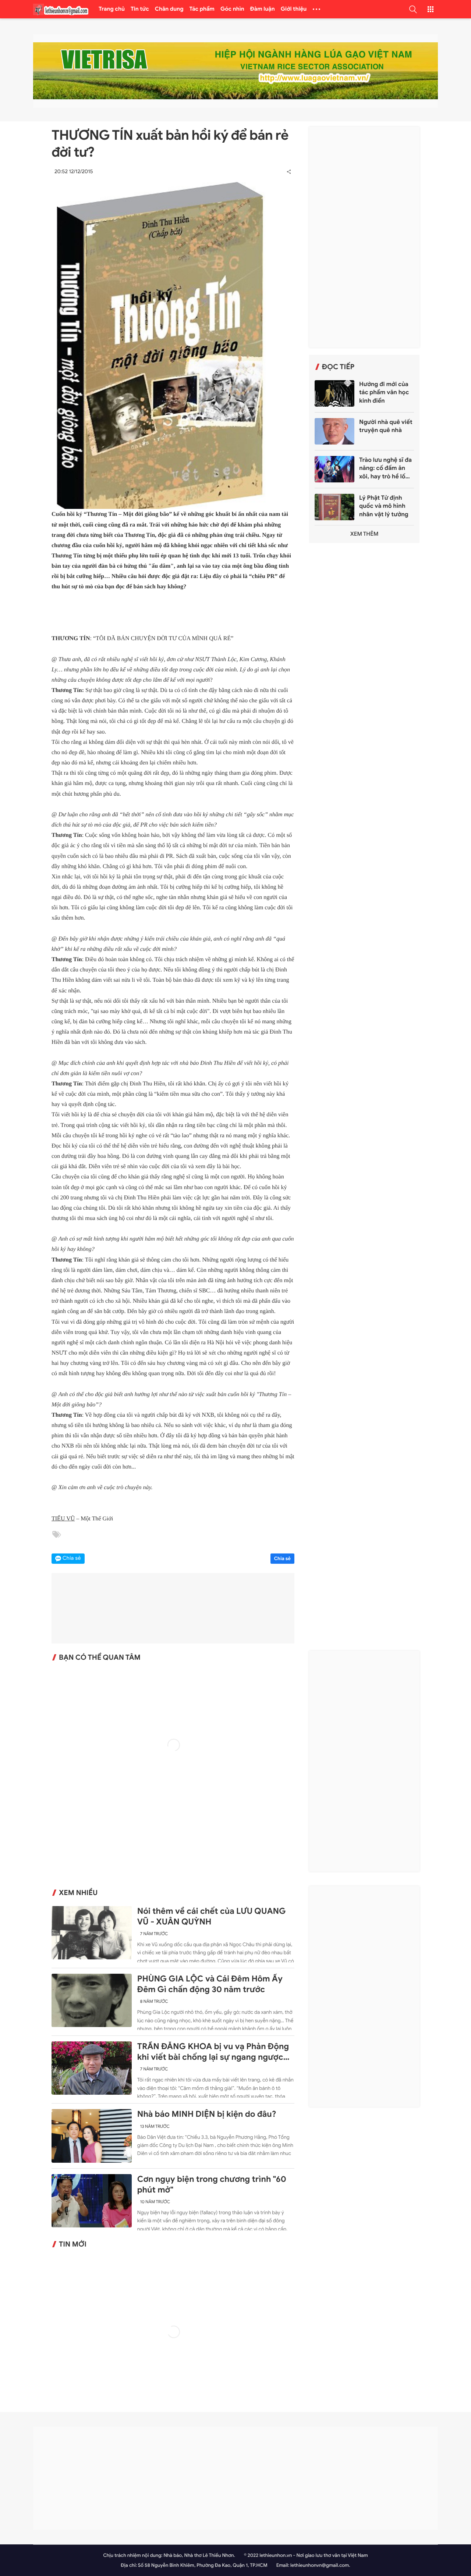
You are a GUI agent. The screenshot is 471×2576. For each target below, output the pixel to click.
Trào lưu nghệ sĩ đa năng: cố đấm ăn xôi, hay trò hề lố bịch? (385, 468)
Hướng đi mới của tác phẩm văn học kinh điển (384, 393)
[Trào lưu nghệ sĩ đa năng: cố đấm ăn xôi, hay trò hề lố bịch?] (334, 469)
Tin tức (140, 9)
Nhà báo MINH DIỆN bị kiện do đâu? (207, 2114)
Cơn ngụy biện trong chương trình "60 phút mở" (212, 2185)
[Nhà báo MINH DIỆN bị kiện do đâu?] (92, 2136)
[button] (413, 9)
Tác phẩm (202, 9)
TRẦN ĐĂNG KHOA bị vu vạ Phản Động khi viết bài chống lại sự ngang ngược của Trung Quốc (213, 2052)
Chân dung (169, 9)
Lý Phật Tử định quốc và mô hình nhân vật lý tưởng (384, 506)
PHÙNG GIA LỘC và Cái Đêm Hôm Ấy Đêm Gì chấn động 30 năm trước (210, 1984)
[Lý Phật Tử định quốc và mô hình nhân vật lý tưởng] (334, 507)
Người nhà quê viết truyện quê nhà (386, 426)
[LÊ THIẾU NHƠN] (61, 9)
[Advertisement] (364, 237)
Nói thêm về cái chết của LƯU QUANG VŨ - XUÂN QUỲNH (212, 1917)
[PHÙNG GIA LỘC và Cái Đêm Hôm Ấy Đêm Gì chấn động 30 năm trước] (92, 2000)
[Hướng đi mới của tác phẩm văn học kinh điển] (334, 393)
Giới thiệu (294, 9)
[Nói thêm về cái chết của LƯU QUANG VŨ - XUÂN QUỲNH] (92, 1933)
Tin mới (73, 2244)
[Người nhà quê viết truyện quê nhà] (334, 431)
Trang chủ (112, 9)
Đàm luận (263, 9)
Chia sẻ (283, 1558)
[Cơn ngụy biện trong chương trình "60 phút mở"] (92, 2201)
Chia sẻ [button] (72, 1558)
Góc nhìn (232, 9)
